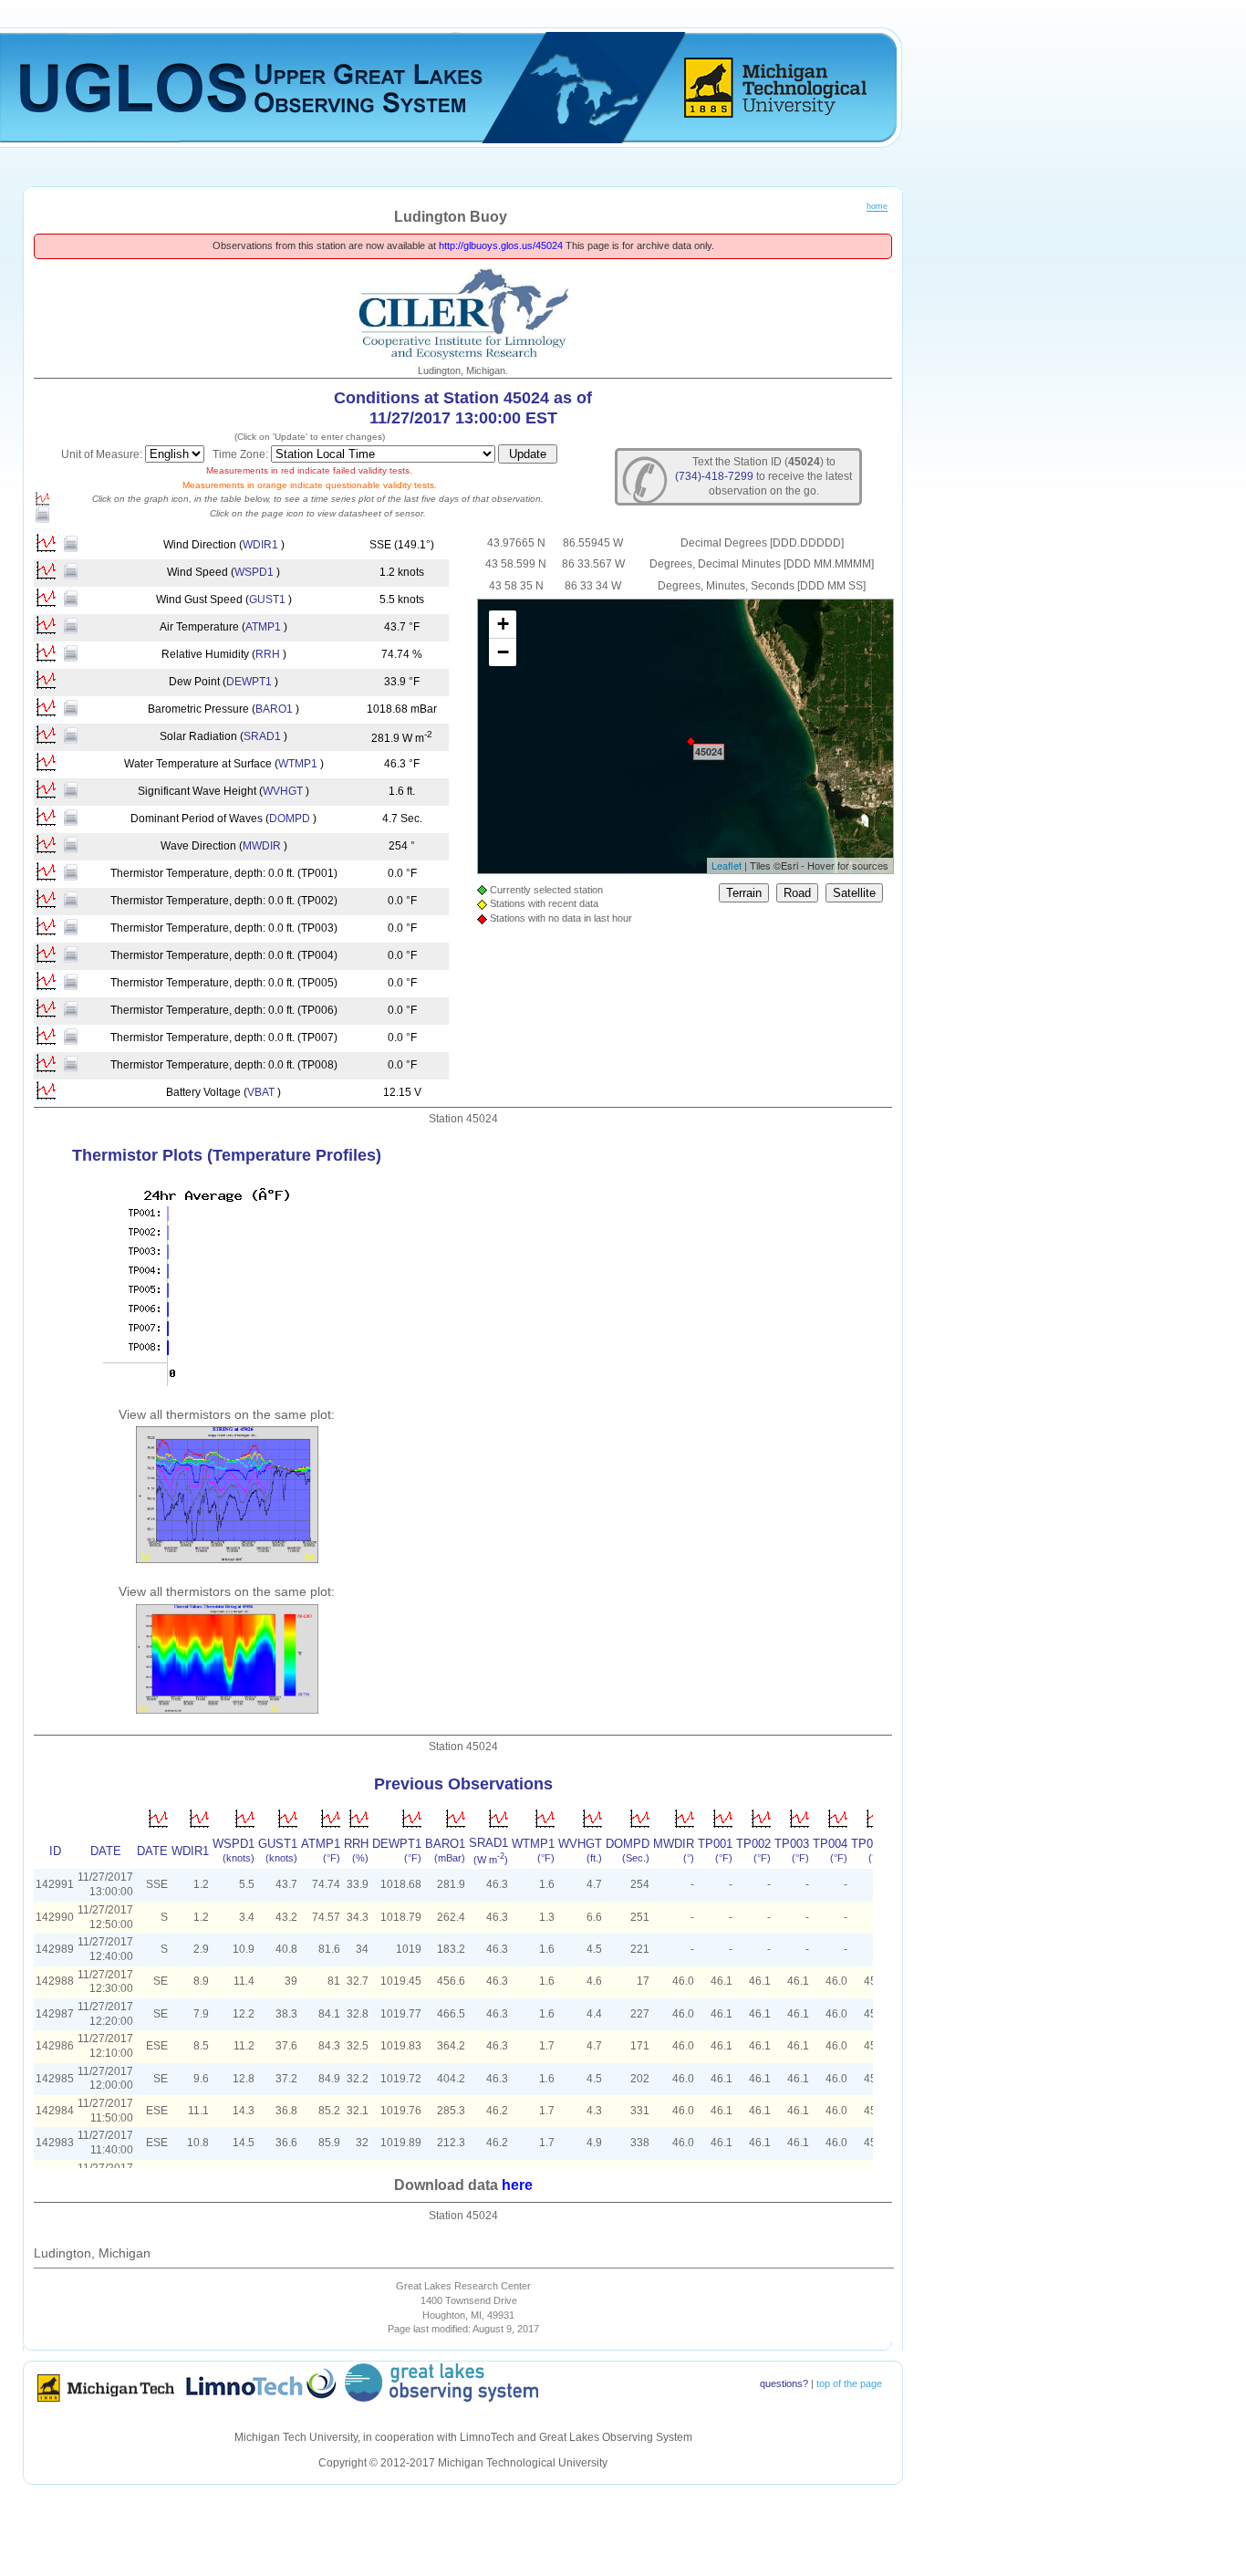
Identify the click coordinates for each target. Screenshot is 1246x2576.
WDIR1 (260, 545)
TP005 (868, 1844)
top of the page (849, 2383)
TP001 (715, 1844)
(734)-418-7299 (714, 476)
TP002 (753, 1844)
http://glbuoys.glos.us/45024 (501, 245)
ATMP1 (263, 627)
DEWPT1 (249, 682)
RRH (268, 654)
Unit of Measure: (103, 454)
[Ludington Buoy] (691, 741)
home (877, 206)
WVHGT (283, 791)
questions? (784, 2383)
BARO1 (274, 709)
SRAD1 (262, 736)
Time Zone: (242, 454)
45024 (709, 751)
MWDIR (262, 846)
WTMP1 (298, 764)
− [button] (503, 652)
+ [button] (503, 624)
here (517, 2185)
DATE (152, 1851)
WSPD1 (254, 572)
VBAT (261, 1092)
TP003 (792, 1844)
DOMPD (290, 819)
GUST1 (267, 600)
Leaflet (727, 865)
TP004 (830, 1844)
